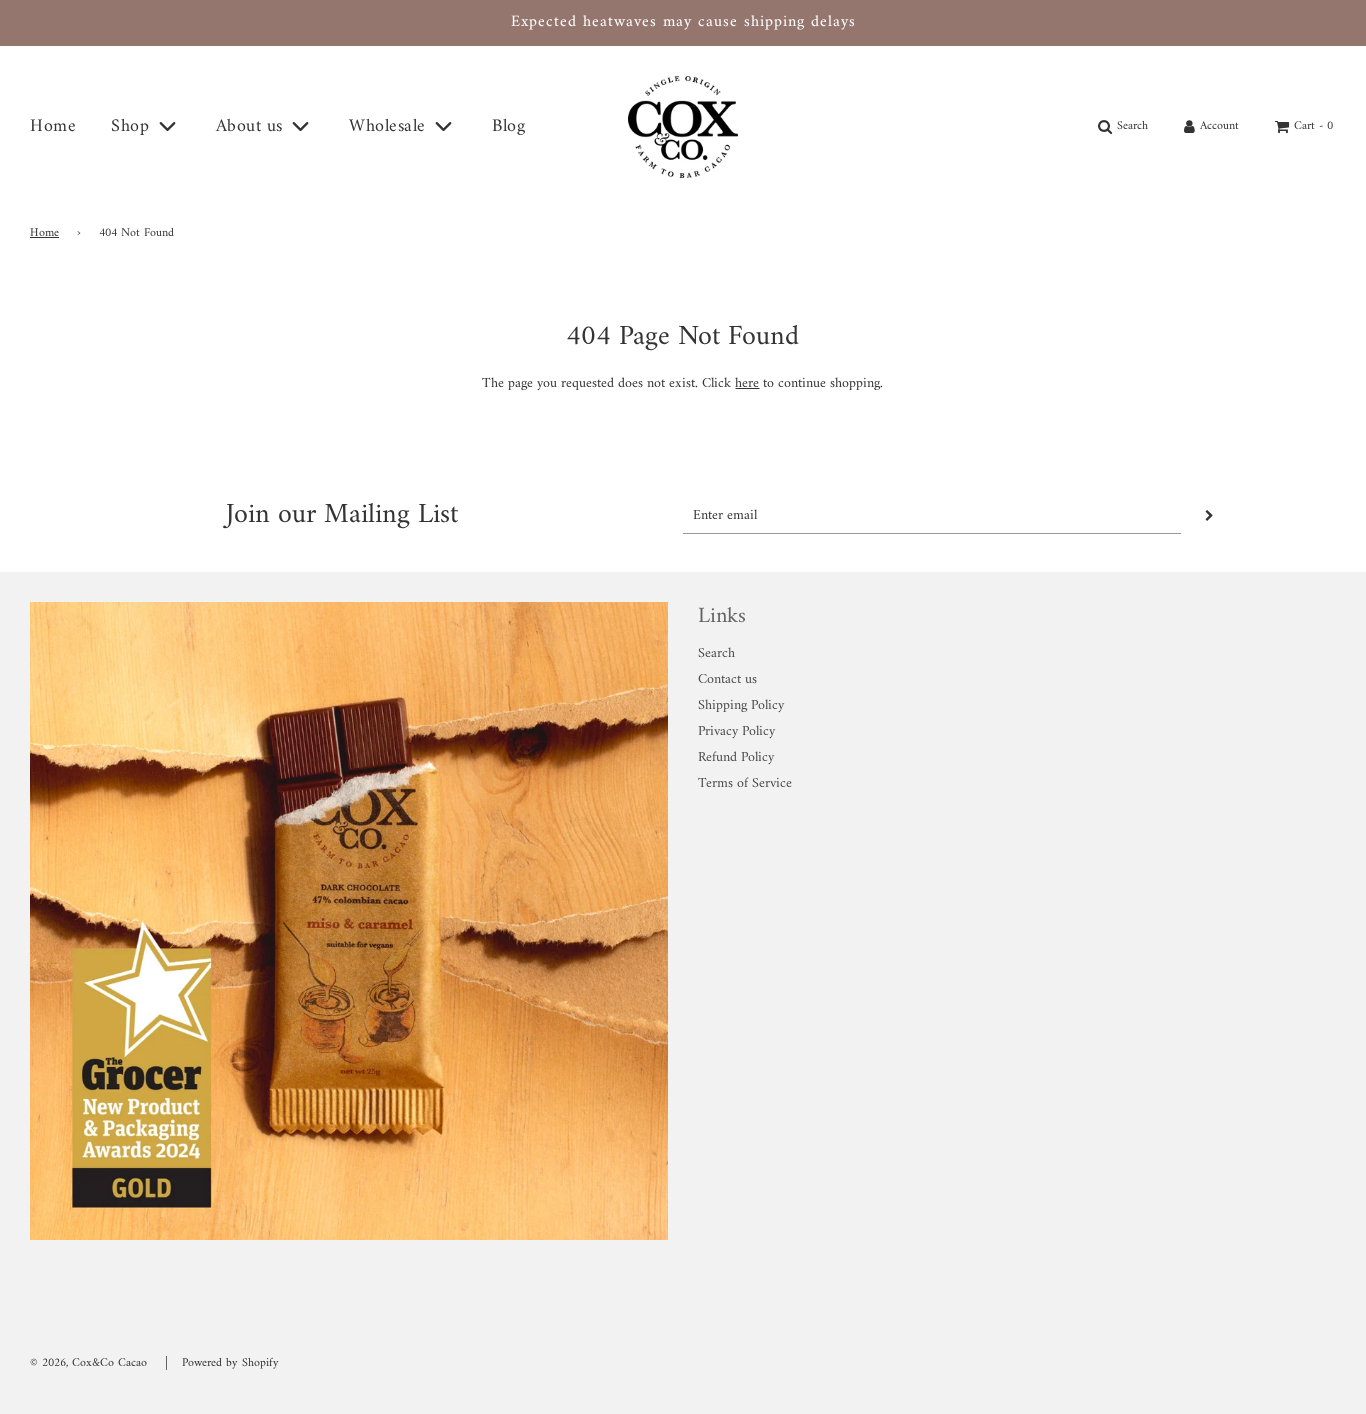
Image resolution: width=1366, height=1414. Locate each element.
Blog (508, 126)
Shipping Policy (741, 705)
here (747, 383)
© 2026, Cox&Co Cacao (88, 1363)
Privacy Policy (736, 731)
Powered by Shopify (230, 1363)
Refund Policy (736, 757)
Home (53, 126)
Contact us (727, 679)
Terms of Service (745, 783)
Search (716, 653)
